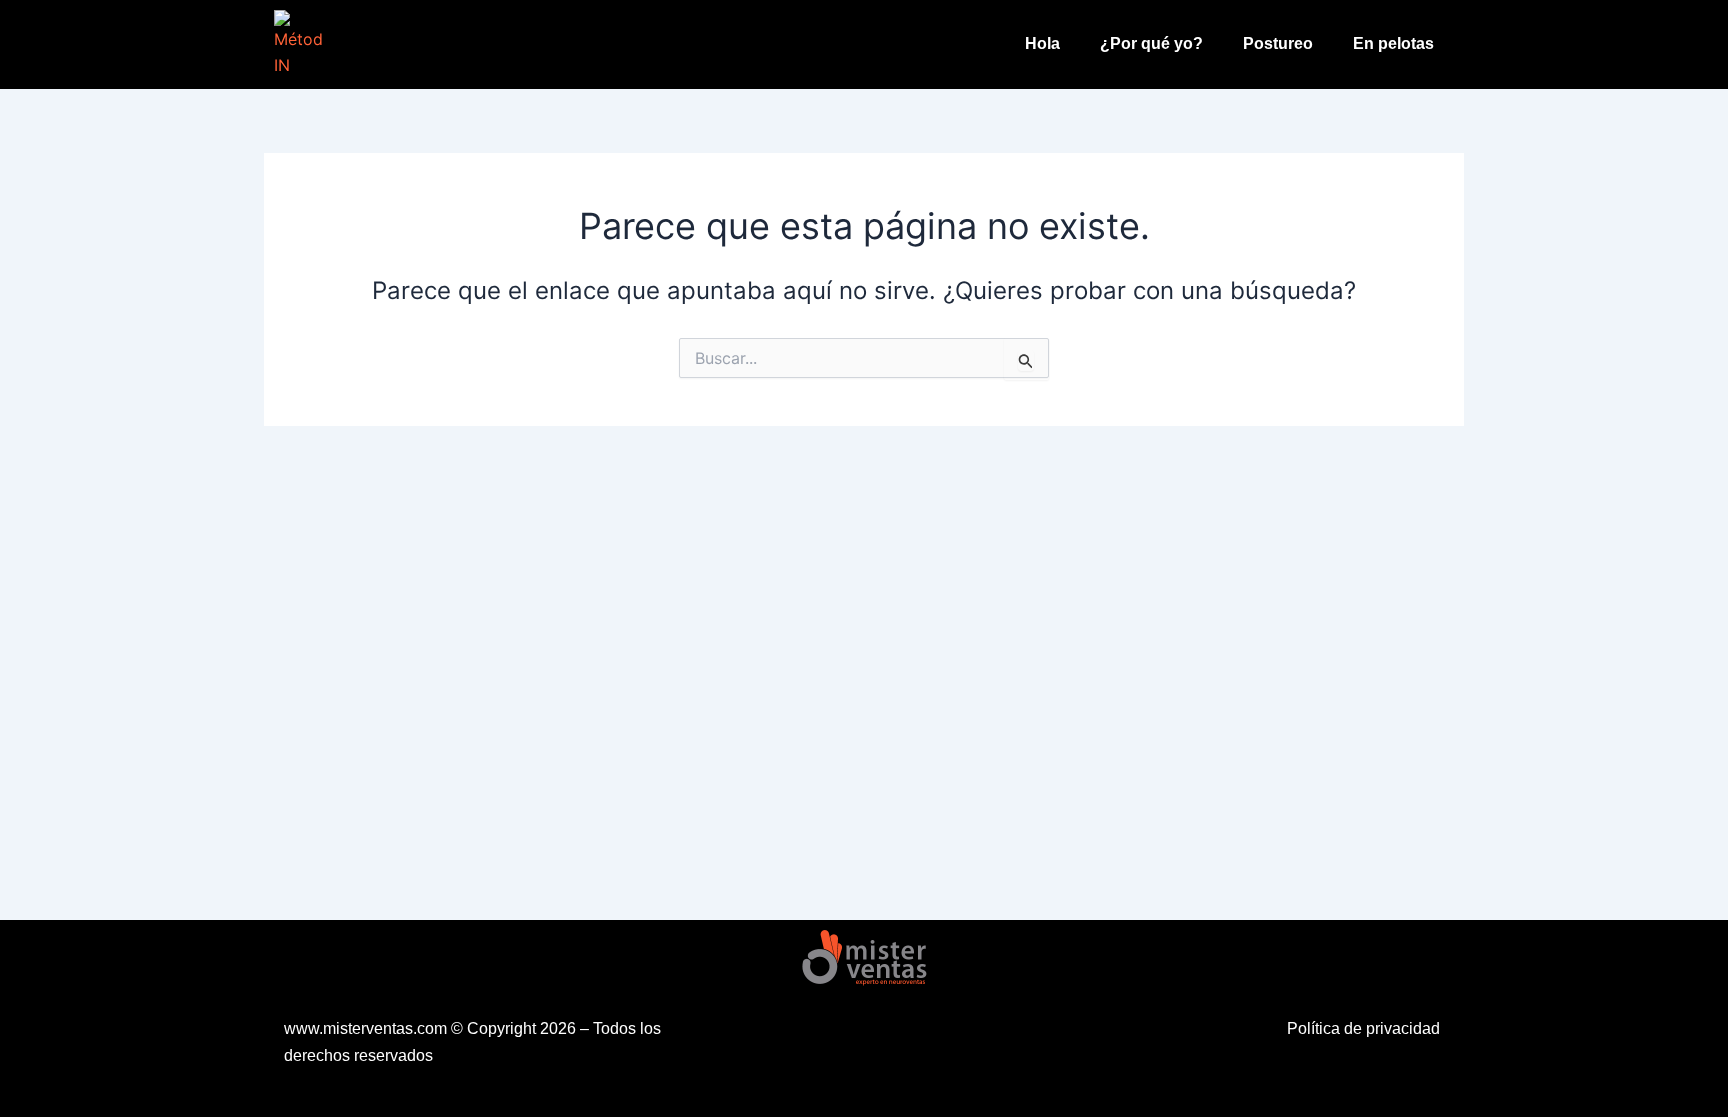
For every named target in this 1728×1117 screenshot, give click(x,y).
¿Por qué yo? (1151, 43)
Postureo (1278, 43)
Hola (1042, 43)
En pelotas (1393, 43)
